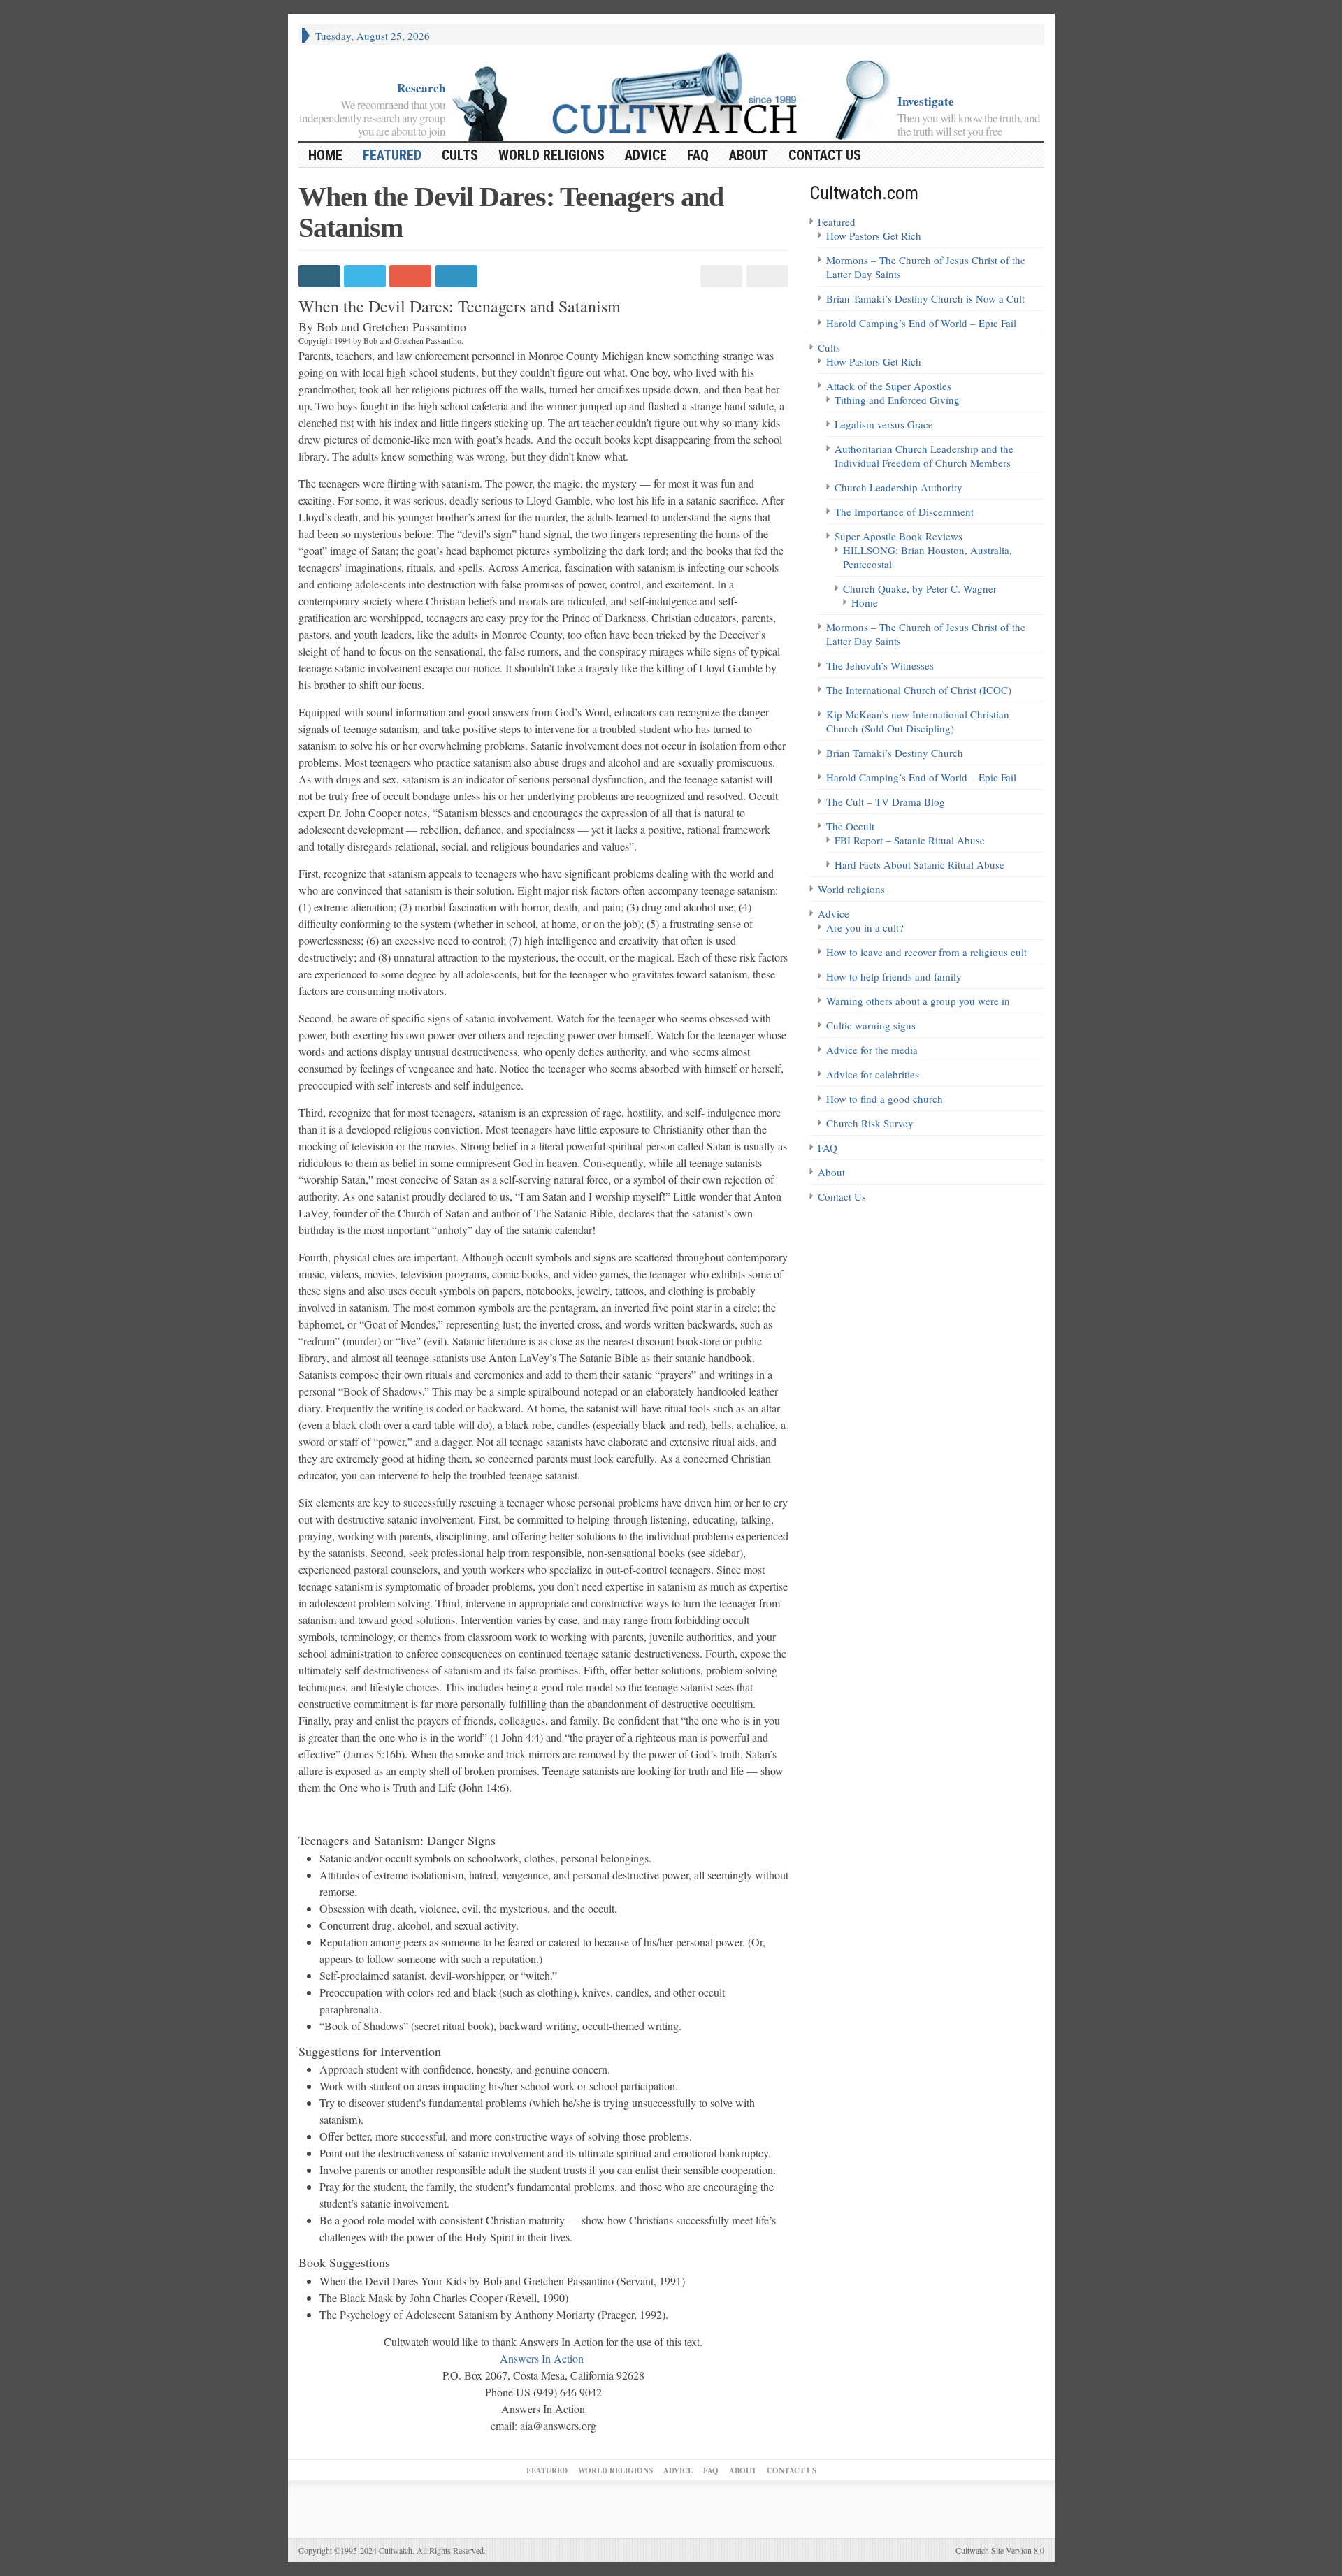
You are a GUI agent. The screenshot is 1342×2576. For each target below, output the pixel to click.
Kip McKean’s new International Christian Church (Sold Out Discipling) (918, 721)
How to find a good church (885, 1099)
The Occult (850, 826)
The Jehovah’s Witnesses (880, 665)
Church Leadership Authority (899, 487)
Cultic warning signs (871, 1025)
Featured (392, 155)
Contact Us (825, 155)
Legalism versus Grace (884, 424)
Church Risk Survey (870, 1123)
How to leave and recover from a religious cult (926, 952)
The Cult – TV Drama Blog (886, 802)
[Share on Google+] (412, 276)
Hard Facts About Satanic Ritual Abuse (919, 864)
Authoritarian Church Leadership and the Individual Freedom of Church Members (924, 456)
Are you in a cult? (865, 927)
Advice (646, 155)
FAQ (698, 155)
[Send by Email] (765, 276)
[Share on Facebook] (321, 276)
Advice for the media (872, 1050)
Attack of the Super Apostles (889, 386)
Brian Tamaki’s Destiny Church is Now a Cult (925, 298)
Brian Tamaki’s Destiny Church (895, 753)
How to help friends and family (894, 976)
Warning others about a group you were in (918, 1001)
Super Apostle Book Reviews (899, 536)
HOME (325, 155)
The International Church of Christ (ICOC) (919, 690)
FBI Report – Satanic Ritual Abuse (910, 840)
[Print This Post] (720, 276)
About (749, 155)
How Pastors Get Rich (874, 236)
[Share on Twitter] (367, 276)
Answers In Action (543, 2358)
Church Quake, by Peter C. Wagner (920, 588)
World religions (551, 155)
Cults (460, 155)
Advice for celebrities (873, 1074)
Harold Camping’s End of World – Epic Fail (921, 323)
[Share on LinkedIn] (458, 276)
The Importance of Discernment (904, 512)
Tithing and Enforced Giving (897, 400)
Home (865, 602)
